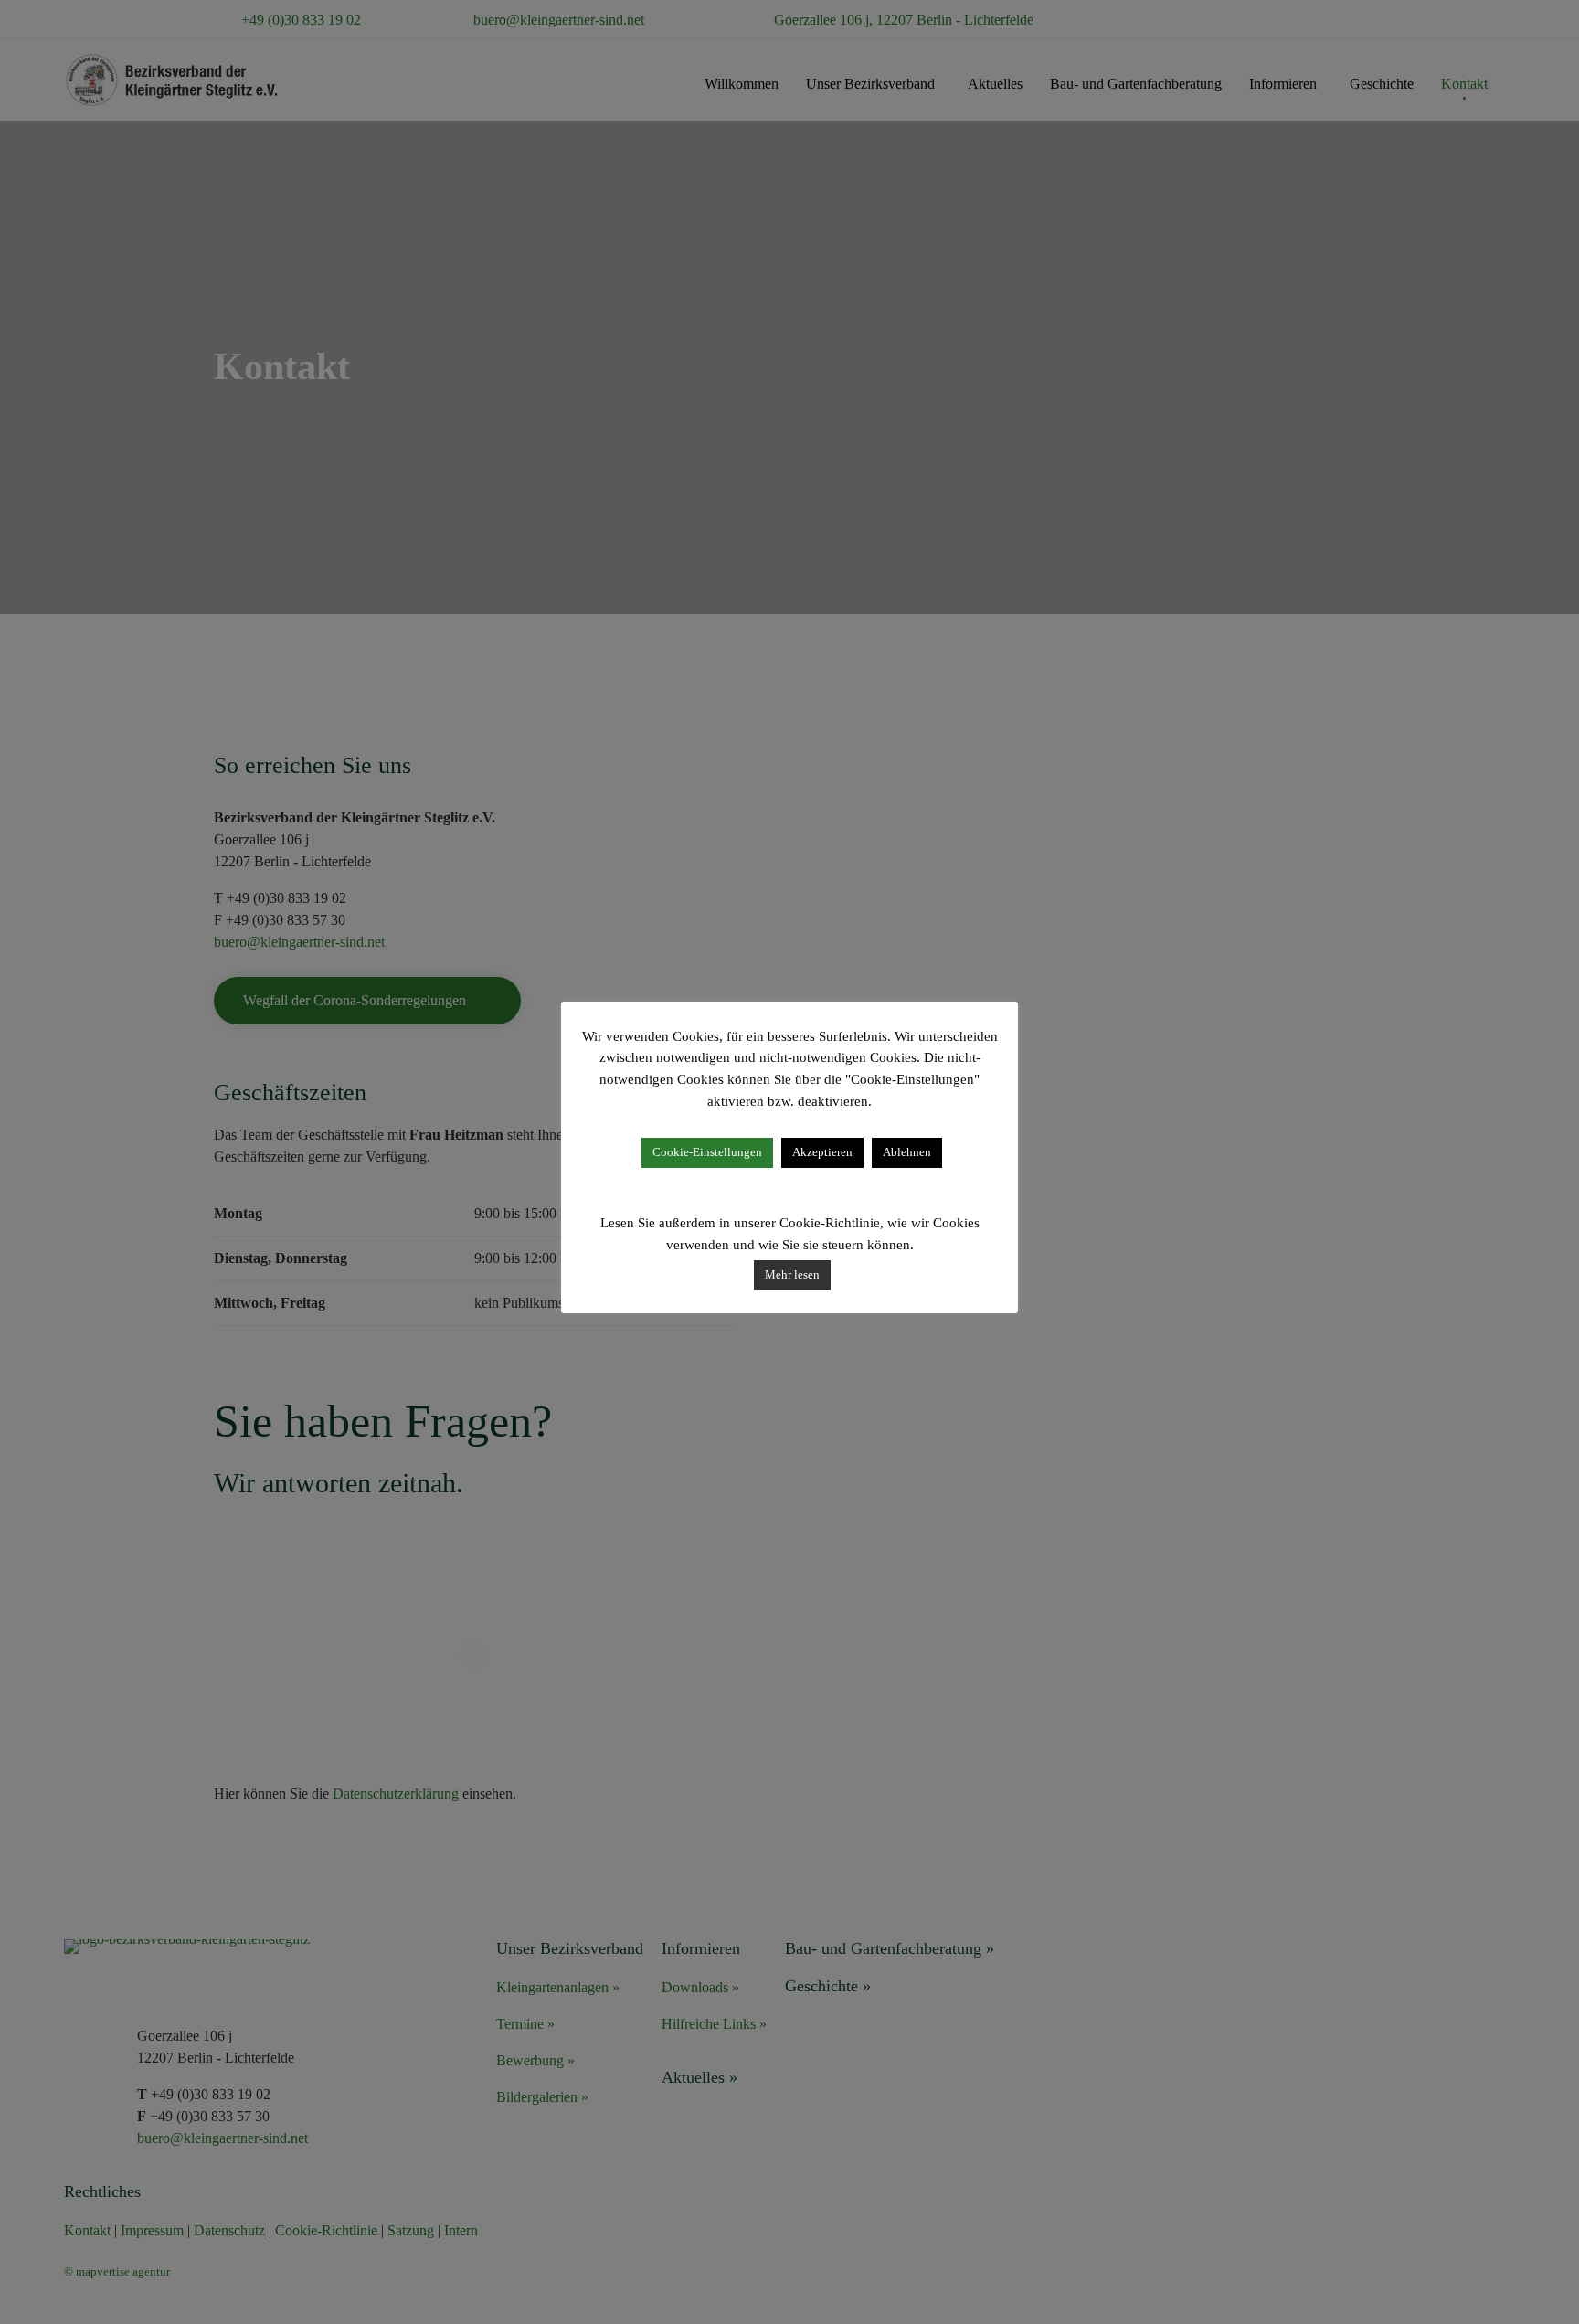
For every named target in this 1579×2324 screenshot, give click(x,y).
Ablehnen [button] (907, 1152)
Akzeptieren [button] (822, 1152)
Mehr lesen (792, 1274)
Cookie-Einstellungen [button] (707, 1152)
